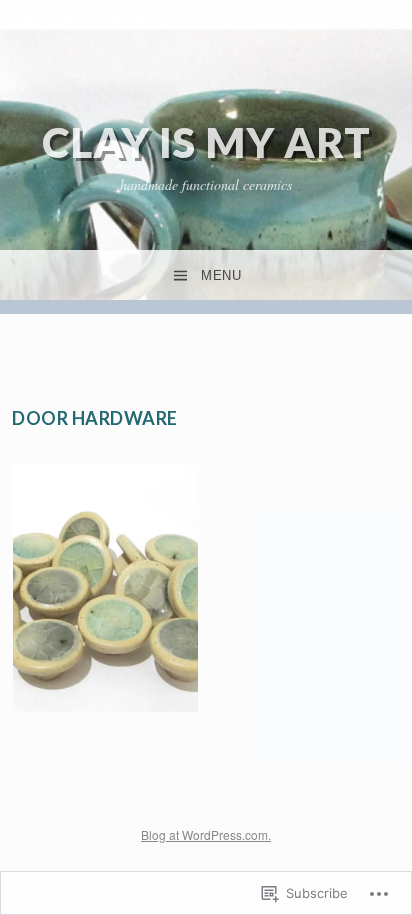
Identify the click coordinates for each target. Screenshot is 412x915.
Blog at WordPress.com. (206, 834)
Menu (221, 275)
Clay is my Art (206, 142)
